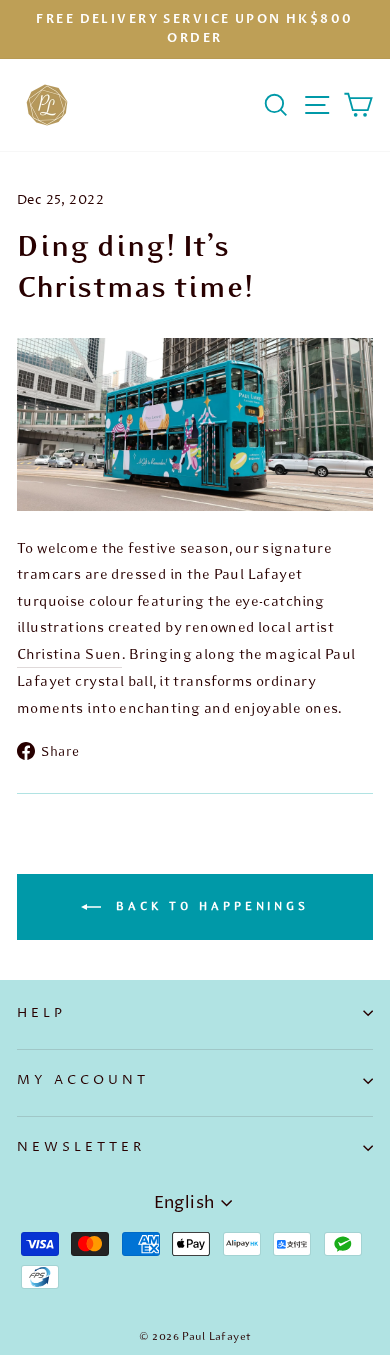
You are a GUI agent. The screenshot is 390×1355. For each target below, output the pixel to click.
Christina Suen (69, 654)
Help (41, 1013)
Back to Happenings (209, 906)
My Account (83, 1080)
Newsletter (81, 1147)
